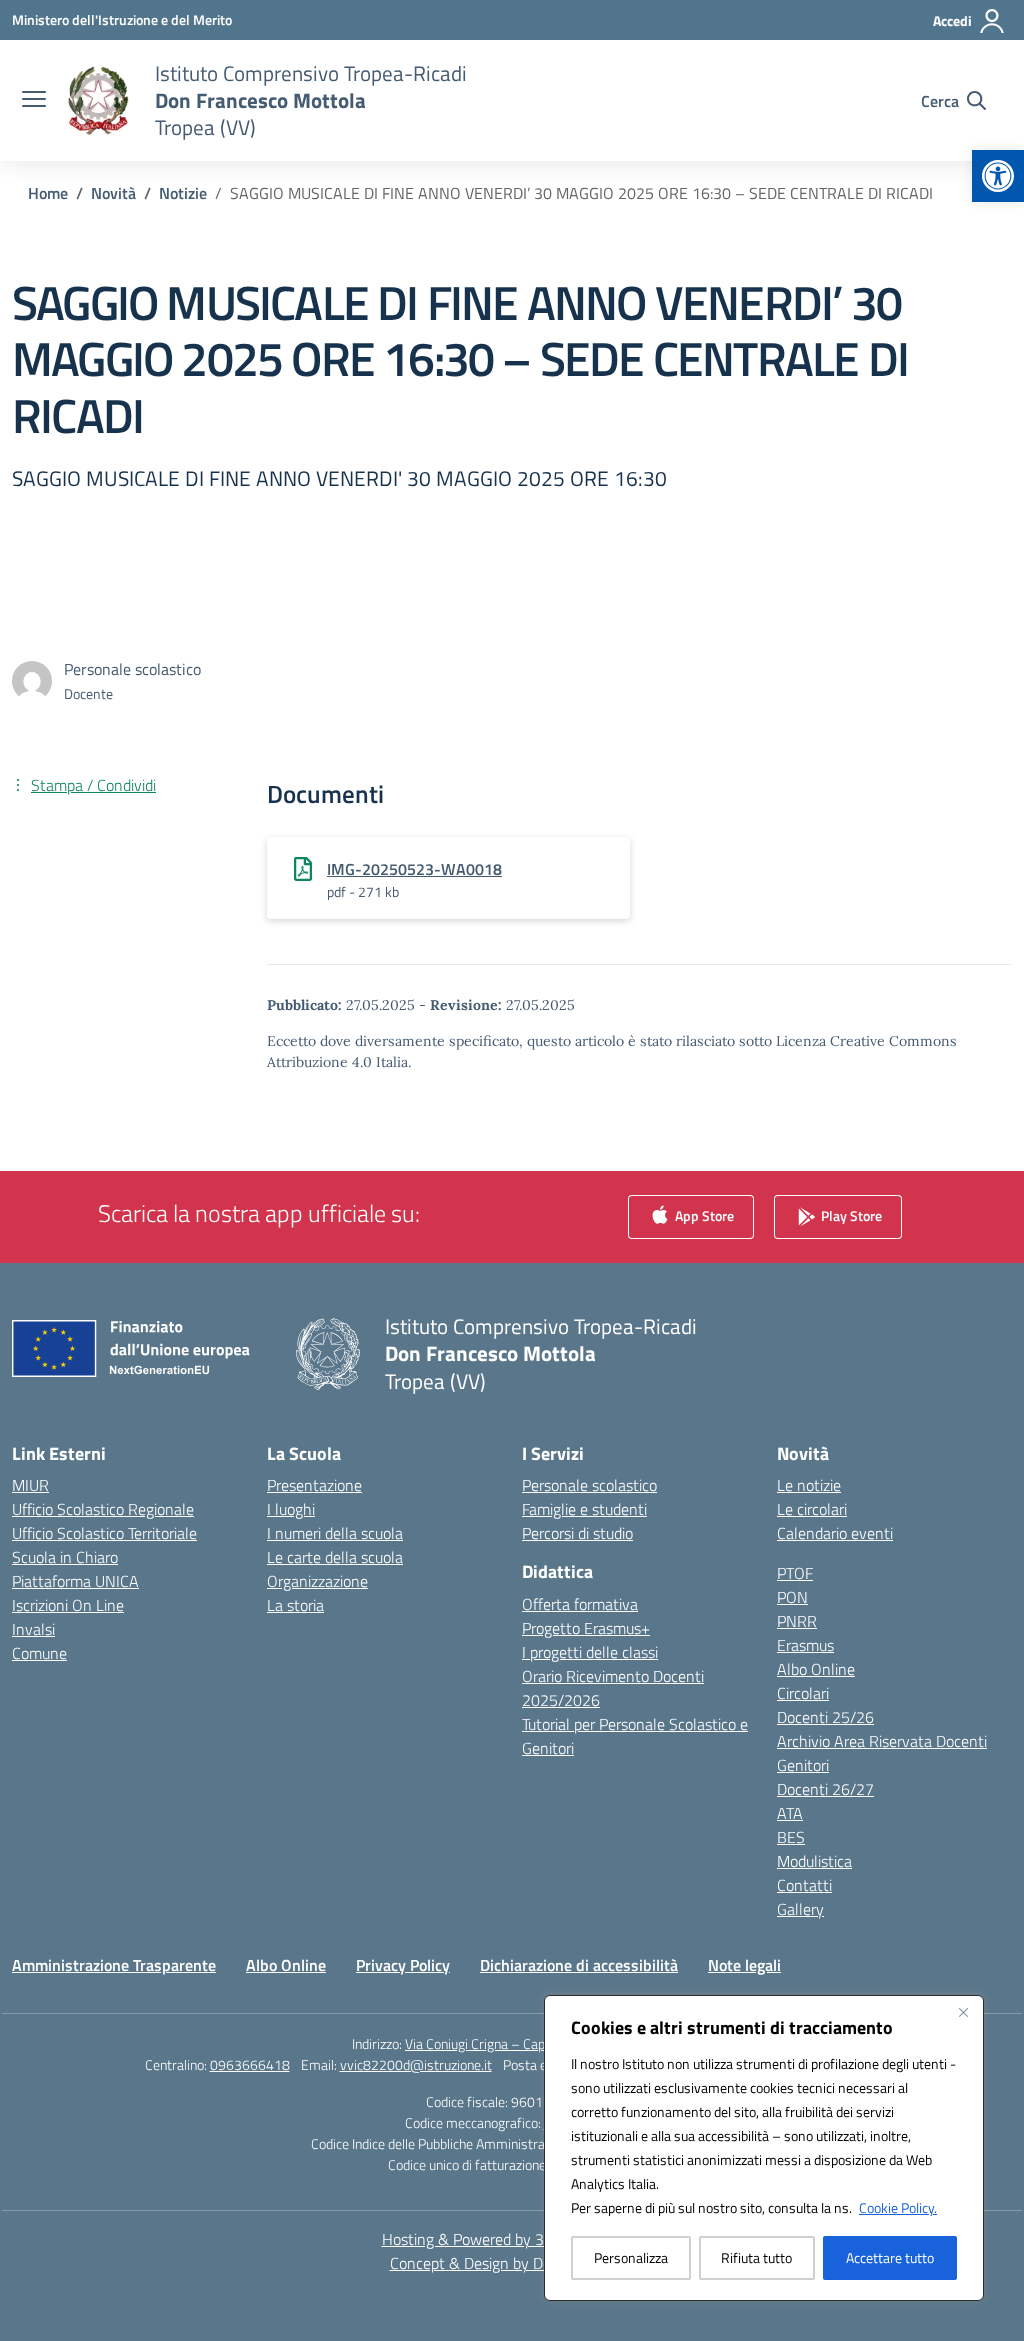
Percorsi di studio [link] (577, 1533)
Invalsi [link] (33, 1629)
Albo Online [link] (816, 1669)
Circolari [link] (803, 1693)
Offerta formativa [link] (580, 1604)
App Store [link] (703, 1215)
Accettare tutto (890, 2257)
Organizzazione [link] (317, 1581)
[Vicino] (963, 2012)
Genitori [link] (803, 1765)
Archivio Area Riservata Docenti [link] (882, 1741)
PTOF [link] (795, 1573)
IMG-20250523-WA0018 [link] (414, 869)
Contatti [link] (804, 1885)
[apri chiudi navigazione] (34, 101)
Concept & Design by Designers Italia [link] (512, 2263)
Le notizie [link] (809, 1485)
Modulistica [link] (814, 1861)
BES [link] (791, 1837)
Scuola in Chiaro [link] (65, 1557)
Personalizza (631, 2257)
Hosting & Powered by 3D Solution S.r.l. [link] (512, 2239)
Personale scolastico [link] (589, 1485)
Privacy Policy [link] (403, 1965)
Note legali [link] (744, 1965)
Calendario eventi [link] (835, 1533)
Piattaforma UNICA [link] (75, 1581)
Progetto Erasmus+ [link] (586, 1628)
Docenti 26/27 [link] (825, 1789)
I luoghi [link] (291, 1509)
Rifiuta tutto (756, 2257)
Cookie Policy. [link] (898, 2207)
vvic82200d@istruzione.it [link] (416, 2064)
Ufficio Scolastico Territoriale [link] (104, 1533)
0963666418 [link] (250, 2064)
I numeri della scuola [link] (335, 1533)
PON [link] (792, 1597)
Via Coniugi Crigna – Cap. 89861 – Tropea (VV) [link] (538, 2043)
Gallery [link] (800, 1909)
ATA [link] (790, 1813)
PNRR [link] (797, 1621)
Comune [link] (39, 1653)
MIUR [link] (30, 1485)
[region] (764, 2148)
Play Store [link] (850, 1215)
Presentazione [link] (314, 1485)
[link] (998, 176)
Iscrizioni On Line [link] (68, 1605)
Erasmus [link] (805, 1645)
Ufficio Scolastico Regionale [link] (103, 1509)
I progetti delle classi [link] (590, 1652)
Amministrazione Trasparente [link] (114, 1965)
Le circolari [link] (812, 1509)
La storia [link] (295, 1605)
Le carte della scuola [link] (335, 1557)
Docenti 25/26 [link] (825, 1717)
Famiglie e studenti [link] (584, 1509)
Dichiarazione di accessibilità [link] (579, 1965)
